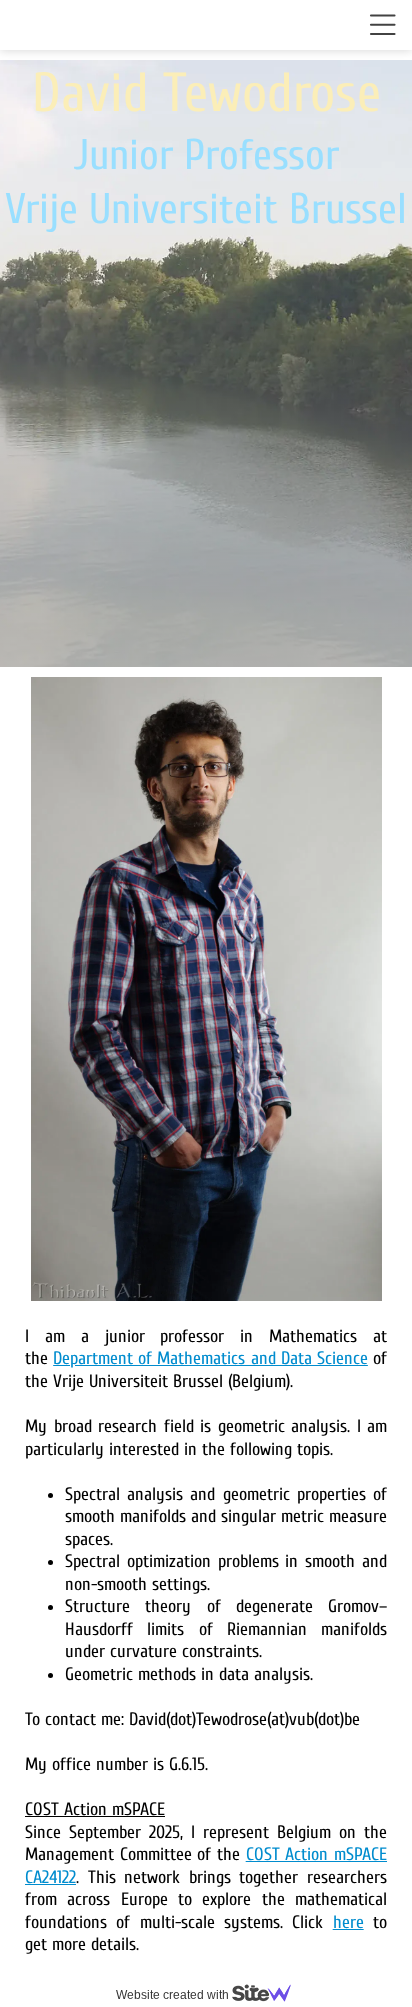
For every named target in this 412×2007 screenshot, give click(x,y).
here (348, 1922)
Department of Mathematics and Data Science (210, 1358)
